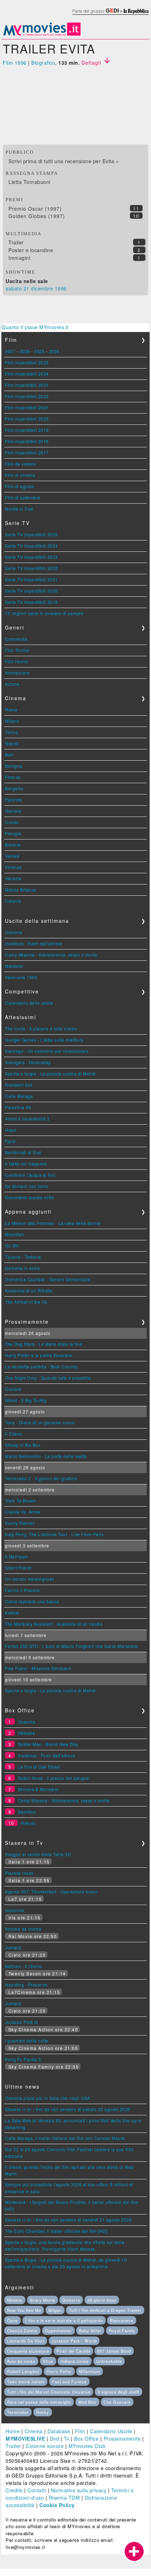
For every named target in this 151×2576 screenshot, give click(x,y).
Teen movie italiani (26, 2382)
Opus (12, 2320)
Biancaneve (122, 2320)
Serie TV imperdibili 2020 (31, 591)
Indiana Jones (75, 2361)
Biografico (43, 63)
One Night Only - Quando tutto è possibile (48, 1378)
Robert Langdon (23, 2371)
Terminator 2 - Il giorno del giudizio (41, 1478)
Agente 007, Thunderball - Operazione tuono (51, 1891)
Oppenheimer (58, 2331)
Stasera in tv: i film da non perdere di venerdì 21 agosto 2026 (68, 2220)
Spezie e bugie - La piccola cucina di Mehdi (50, 1073)
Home (13, 2431)
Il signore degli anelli (119, 2392)
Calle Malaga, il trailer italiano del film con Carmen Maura (65, 2138)
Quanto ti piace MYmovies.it (35, 327)
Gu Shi (12, 1245)
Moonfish (14, 1234)
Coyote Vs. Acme (23, 1512)
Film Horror (17, 661)
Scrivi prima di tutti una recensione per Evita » (64, 161)
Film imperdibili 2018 (27, 441)
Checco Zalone (22, 2331)
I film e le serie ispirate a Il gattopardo (64, 2320)
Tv (67, 2438)
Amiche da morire (23, 1929)
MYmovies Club (87, 2446)
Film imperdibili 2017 (27, 452)
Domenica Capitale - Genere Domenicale (48, 1279)
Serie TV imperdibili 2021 (31, 579)
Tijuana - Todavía (23, 1257)
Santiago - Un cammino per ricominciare (47, 1051)
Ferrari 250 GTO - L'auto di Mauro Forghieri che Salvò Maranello (72, 1646)
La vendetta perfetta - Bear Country (41, 1366)
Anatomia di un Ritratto (29, 1290)
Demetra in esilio (23, 1268)
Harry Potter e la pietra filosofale (39, 1355)
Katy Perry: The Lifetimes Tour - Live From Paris (54, 1534)
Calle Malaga (19, 1096)
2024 (54, 351)
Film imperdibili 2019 (27, 430)
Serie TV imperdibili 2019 (31, 602)
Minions (15, 2300)
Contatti (37, 2490)
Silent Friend (18, 1568)
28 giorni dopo (102, 2300)
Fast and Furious (69, 2382)
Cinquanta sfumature (28, 2351)
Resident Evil (19, 1085)
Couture (13, 1389)
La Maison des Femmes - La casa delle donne (53, 1223)
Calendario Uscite (111, 2431)
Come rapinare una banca (32, 1601)
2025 (39, 351)
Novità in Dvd (19, 509)
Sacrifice (27, 1812)
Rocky (43, 2412)
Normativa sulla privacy (79, 2490)
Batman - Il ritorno (24, 1966)
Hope (11, 1130)
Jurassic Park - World (74, 2341)
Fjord (10, 1141)
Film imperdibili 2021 (27, 407)
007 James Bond (114, 2351)
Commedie (16, 639)
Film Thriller (17, 650)
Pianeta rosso (19, 1873)
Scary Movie (42, 2300)
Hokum (28, 1823)
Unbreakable (109, 2361)
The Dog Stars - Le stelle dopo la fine (44, 1344)
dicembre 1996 (49, 288)
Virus (48, 2361)
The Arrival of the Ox (26, 1302)
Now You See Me (24, 2310)
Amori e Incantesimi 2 (27, 1118)
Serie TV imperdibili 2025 (31, 534)
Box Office (86, 2438)
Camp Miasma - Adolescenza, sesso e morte (51, 955)
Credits (14, 2490)
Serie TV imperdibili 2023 (31, 557)
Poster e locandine (31, 250)
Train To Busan (20, 1500)
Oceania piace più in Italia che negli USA (48, 2098)
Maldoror (14, 966)
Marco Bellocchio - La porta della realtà (46, 1456)
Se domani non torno (27, 1186)
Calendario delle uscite (29, 1003)
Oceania (14, 932)
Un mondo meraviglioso (30, 1579)
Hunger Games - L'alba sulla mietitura (44, 1040)
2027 (10, 351)
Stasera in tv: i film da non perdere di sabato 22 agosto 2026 (68, 2109)
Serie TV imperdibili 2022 (31, 568)
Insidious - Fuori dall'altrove (34, 943)
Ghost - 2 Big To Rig (26, 1400)
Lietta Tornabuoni (29, 182)
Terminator (18, 2412)
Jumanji (13, 1947)
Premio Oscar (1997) (35, 209)
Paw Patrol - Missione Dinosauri (38, 1668)
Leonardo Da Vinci (26, 2341)
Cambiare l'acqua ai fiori (30, 1175)
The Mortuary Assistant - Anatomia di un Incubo (54, 1624)
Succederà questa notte (29, 1197)
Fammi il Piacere (22, 1590)
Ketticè (12, 1613)
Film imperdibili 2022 (27, 396)
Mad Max (87, 2402)
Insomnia (14, 1910)
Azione (12, 684)
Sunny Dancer (20, 1523)
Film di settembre (23, 497)
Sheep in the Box (23, 1445)
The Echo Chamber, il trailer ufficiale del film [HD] (56, 2231)
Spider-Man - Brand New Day (48, 1744)
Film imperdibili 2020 (27, 419)
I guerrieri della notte (27, 2041)
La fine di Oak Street (39, 1767)
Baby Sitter (90, 2331)
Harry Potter (59, 2371)
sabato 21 (18, 288)
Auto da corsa (21, 2361)
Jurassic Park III (21, 2022)
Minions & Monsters (38, 1789)
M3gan (55, 2310)
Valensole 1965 (21, 977)
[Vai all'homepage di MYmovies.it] (42, 35)
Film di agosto (19, 486)
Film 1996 (15, 63)
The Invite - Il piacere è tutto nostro (41, 1028)
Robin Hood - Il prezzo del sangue (54, 1778)
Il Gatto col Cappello (26, 1164)
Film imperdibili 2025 (27, 362)
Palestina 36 (18, 1107)
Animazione (17, 673)
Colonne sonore (45, 2446)
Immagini (19, 258)
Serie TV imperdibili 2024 (31, 546)
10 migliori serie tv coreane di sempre (44, 613)
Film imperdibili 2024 (27, 374)
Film (80, 2431)
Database (59, 2431)
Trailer (16, 242)
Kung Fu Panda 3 (23, 2059)
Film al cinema (20, 475)
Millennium (90, 2371)
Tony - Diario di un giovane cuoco (40, 1422)
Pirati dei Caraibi (73, 2351)
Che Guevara (117, 2402)
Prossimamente (122, 2438)
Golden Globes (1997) (37, 216)
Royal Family (122, 2331)
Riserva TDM (64, 2498)
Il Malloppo (17, 1556)
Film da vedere (20, 464)
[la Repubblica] (110, 15)
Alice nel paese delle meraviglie (39, 2402)
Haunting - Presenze (26, 1985)
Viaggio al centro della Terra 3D (38, 1854)
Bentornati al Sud (23, 1152)
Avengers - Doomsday (28, 1062)
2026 (25, 351)
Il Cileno (14, 1434)
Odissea (27, 1733)
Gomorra (71, 2300)
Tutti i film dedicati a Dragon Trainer (105, 2310)
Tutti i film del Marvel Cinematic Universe (49, 2392)
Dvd (55, 2438)
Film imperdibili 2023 (27, 385)
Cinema (34, 2431)
